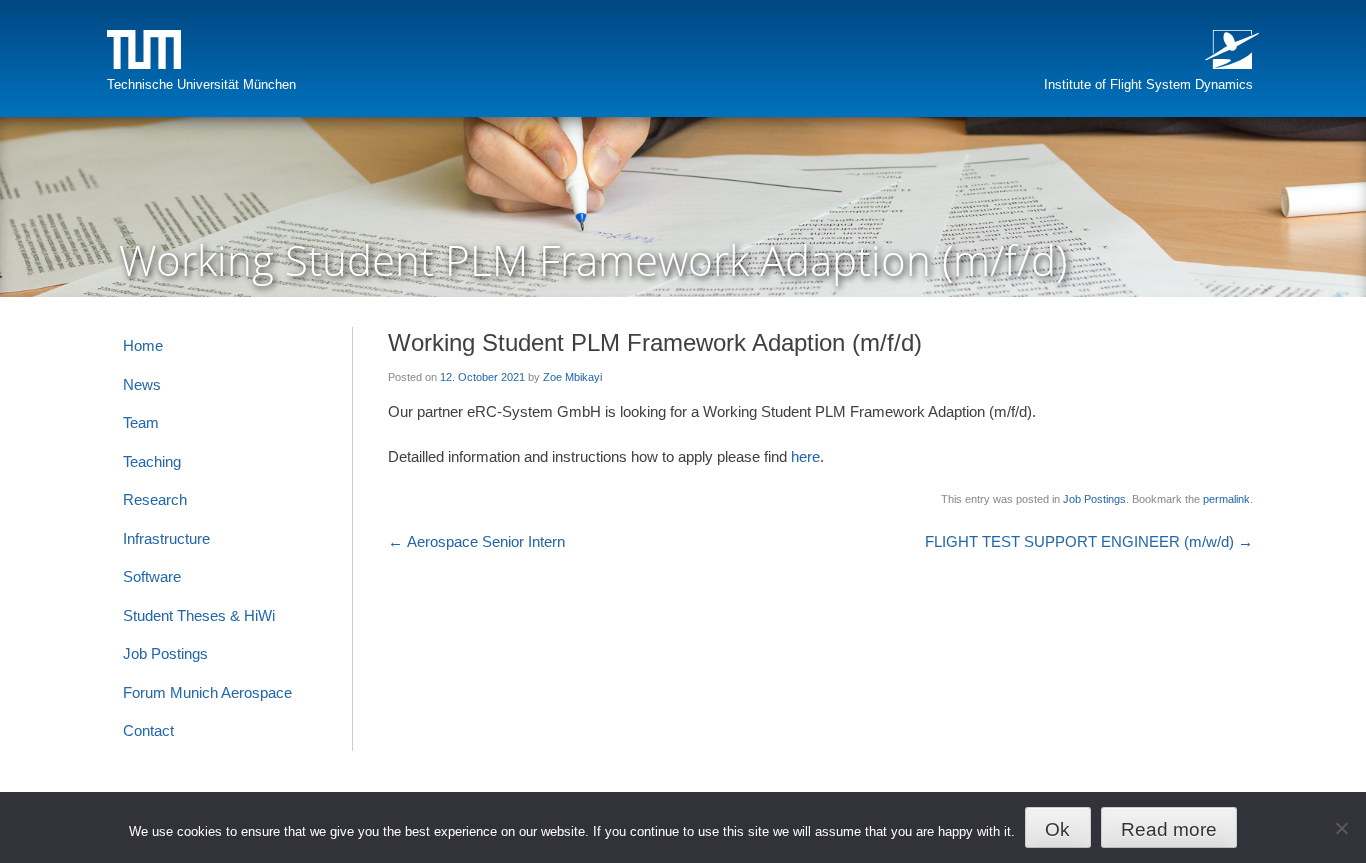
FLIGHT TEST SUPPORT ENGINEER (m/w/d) (1089, 541)
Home (143, 345)
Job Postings (1094, 499)
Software (152, 576)
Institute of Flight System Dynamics (1148, 84)
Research (155, 499)
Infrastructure (166, 538)
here (805, 456)
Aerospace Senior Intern (476, 541)
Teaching (152, 461)
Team (141, 422)
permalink (1226, 499)
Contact (148, 730)
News (142, 384)
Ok (1057, 829)
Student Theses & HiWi (199, 615)
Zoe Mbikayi (572, 377)
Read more (1169, 829)
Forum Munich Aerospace (207, 692)
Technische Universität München (201, 84)
